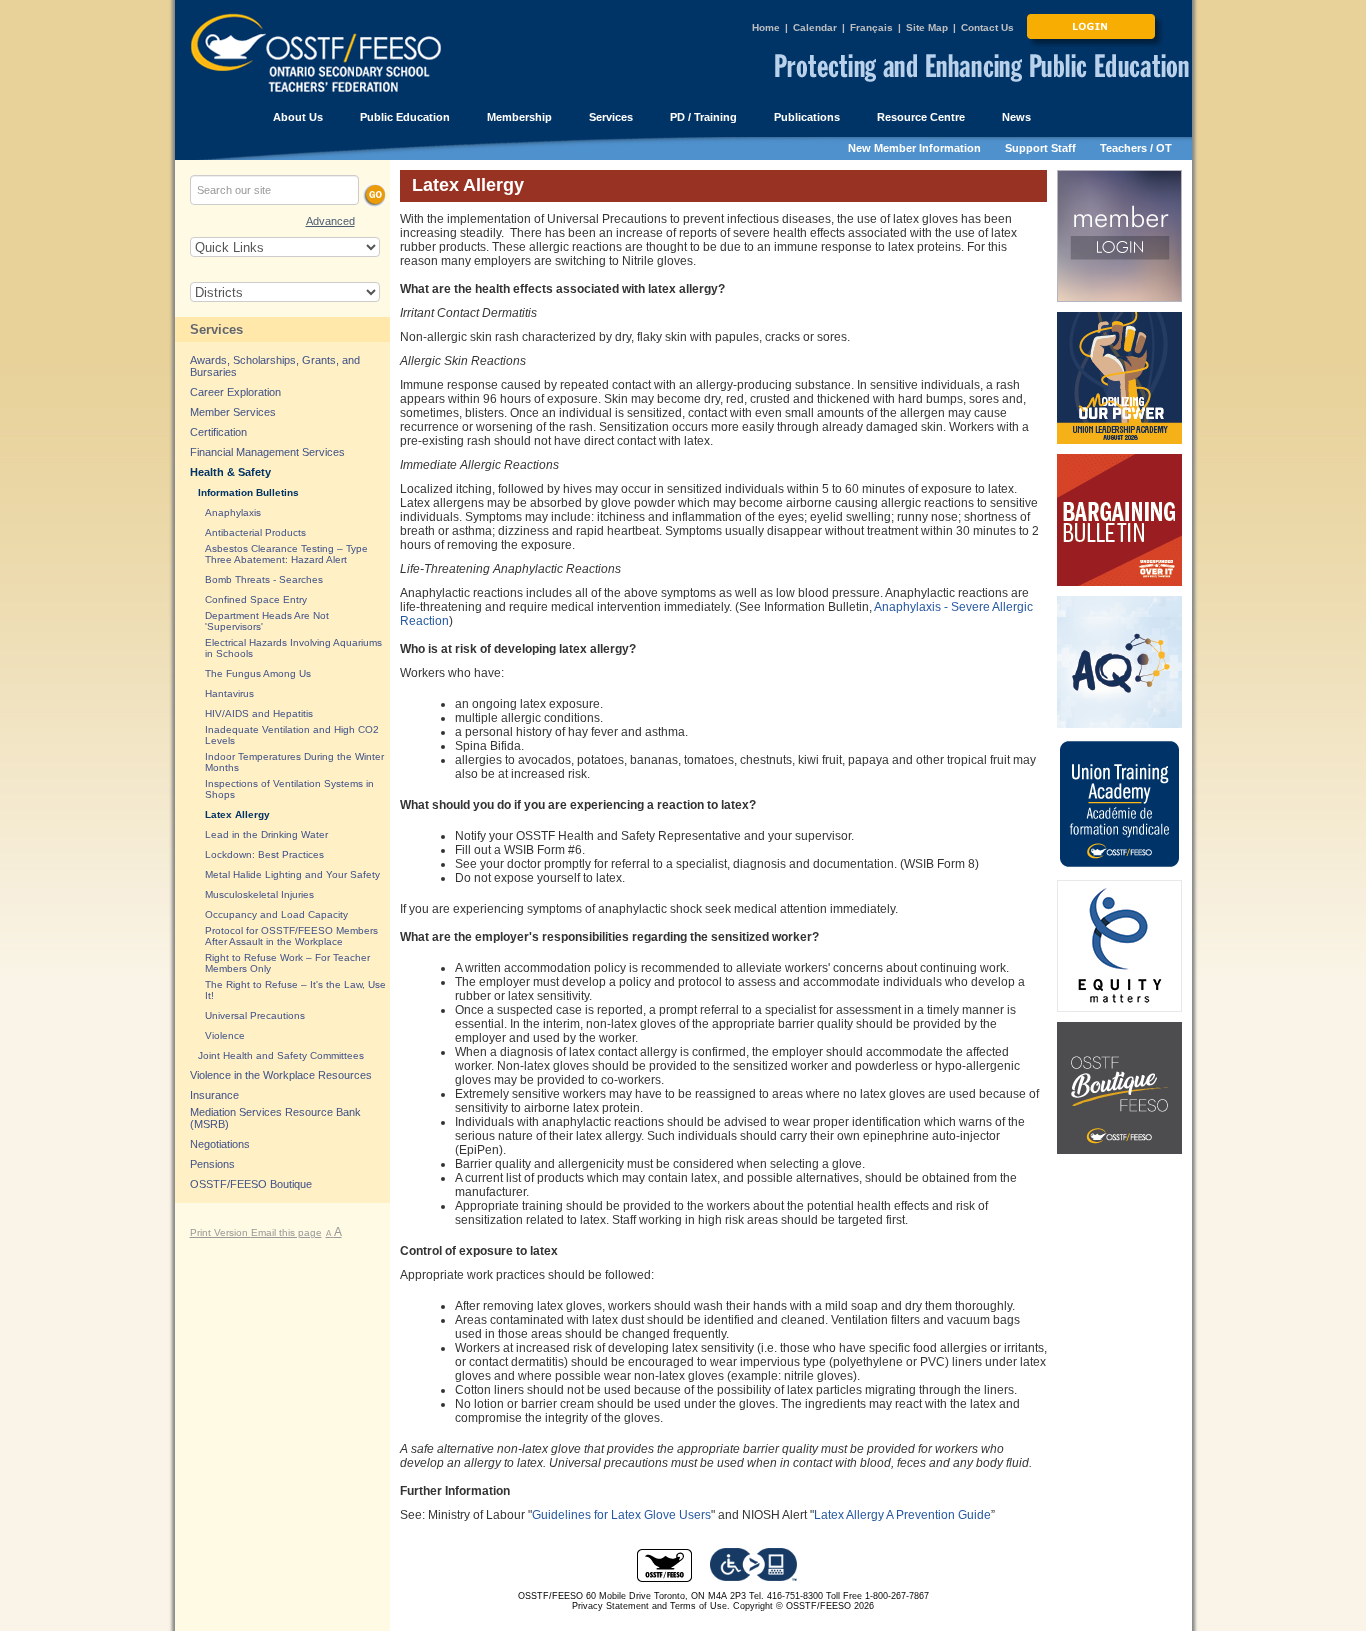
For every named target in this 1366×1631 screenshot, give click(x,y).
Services (216, 329)
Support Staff (1040, 148)
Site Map (927, 27)
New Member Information (914, 148)
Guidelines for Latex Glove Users (621, 1515)
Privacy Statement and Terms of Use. (651, 1606)
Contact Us (987, 27)
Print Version (220, 1232)
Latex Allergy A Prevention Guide (902, 1515)
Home (766, 27)
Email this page (286, 1232)
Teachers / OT (1136, 148)
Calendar (815, 27)
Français (871, 27)
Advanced (330, 221)
